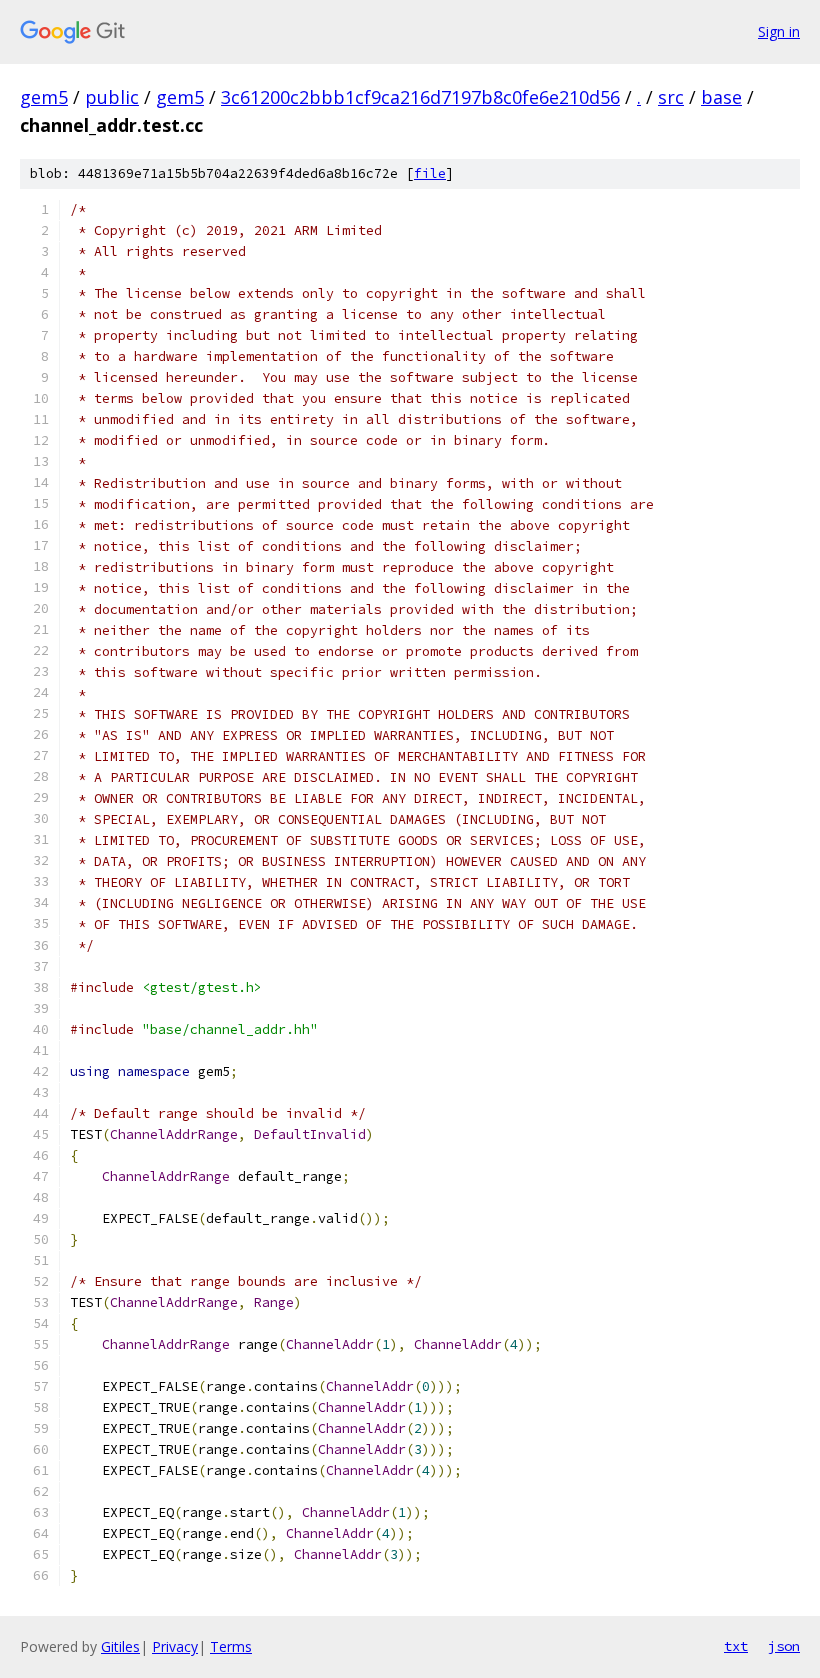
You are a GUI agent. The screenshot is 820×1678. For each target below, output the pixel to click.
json (784, 1646)
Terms (231, 1646)
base (721, 97)
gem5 (44, 97)
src (671, 97)
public (112, 97)
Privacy (175, 1646)
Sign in (779, 31)
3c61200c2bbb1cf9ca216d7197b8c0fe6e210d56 (420, 97)
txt (736, 1646)
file (430, 173)
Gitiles (120, 1646)
